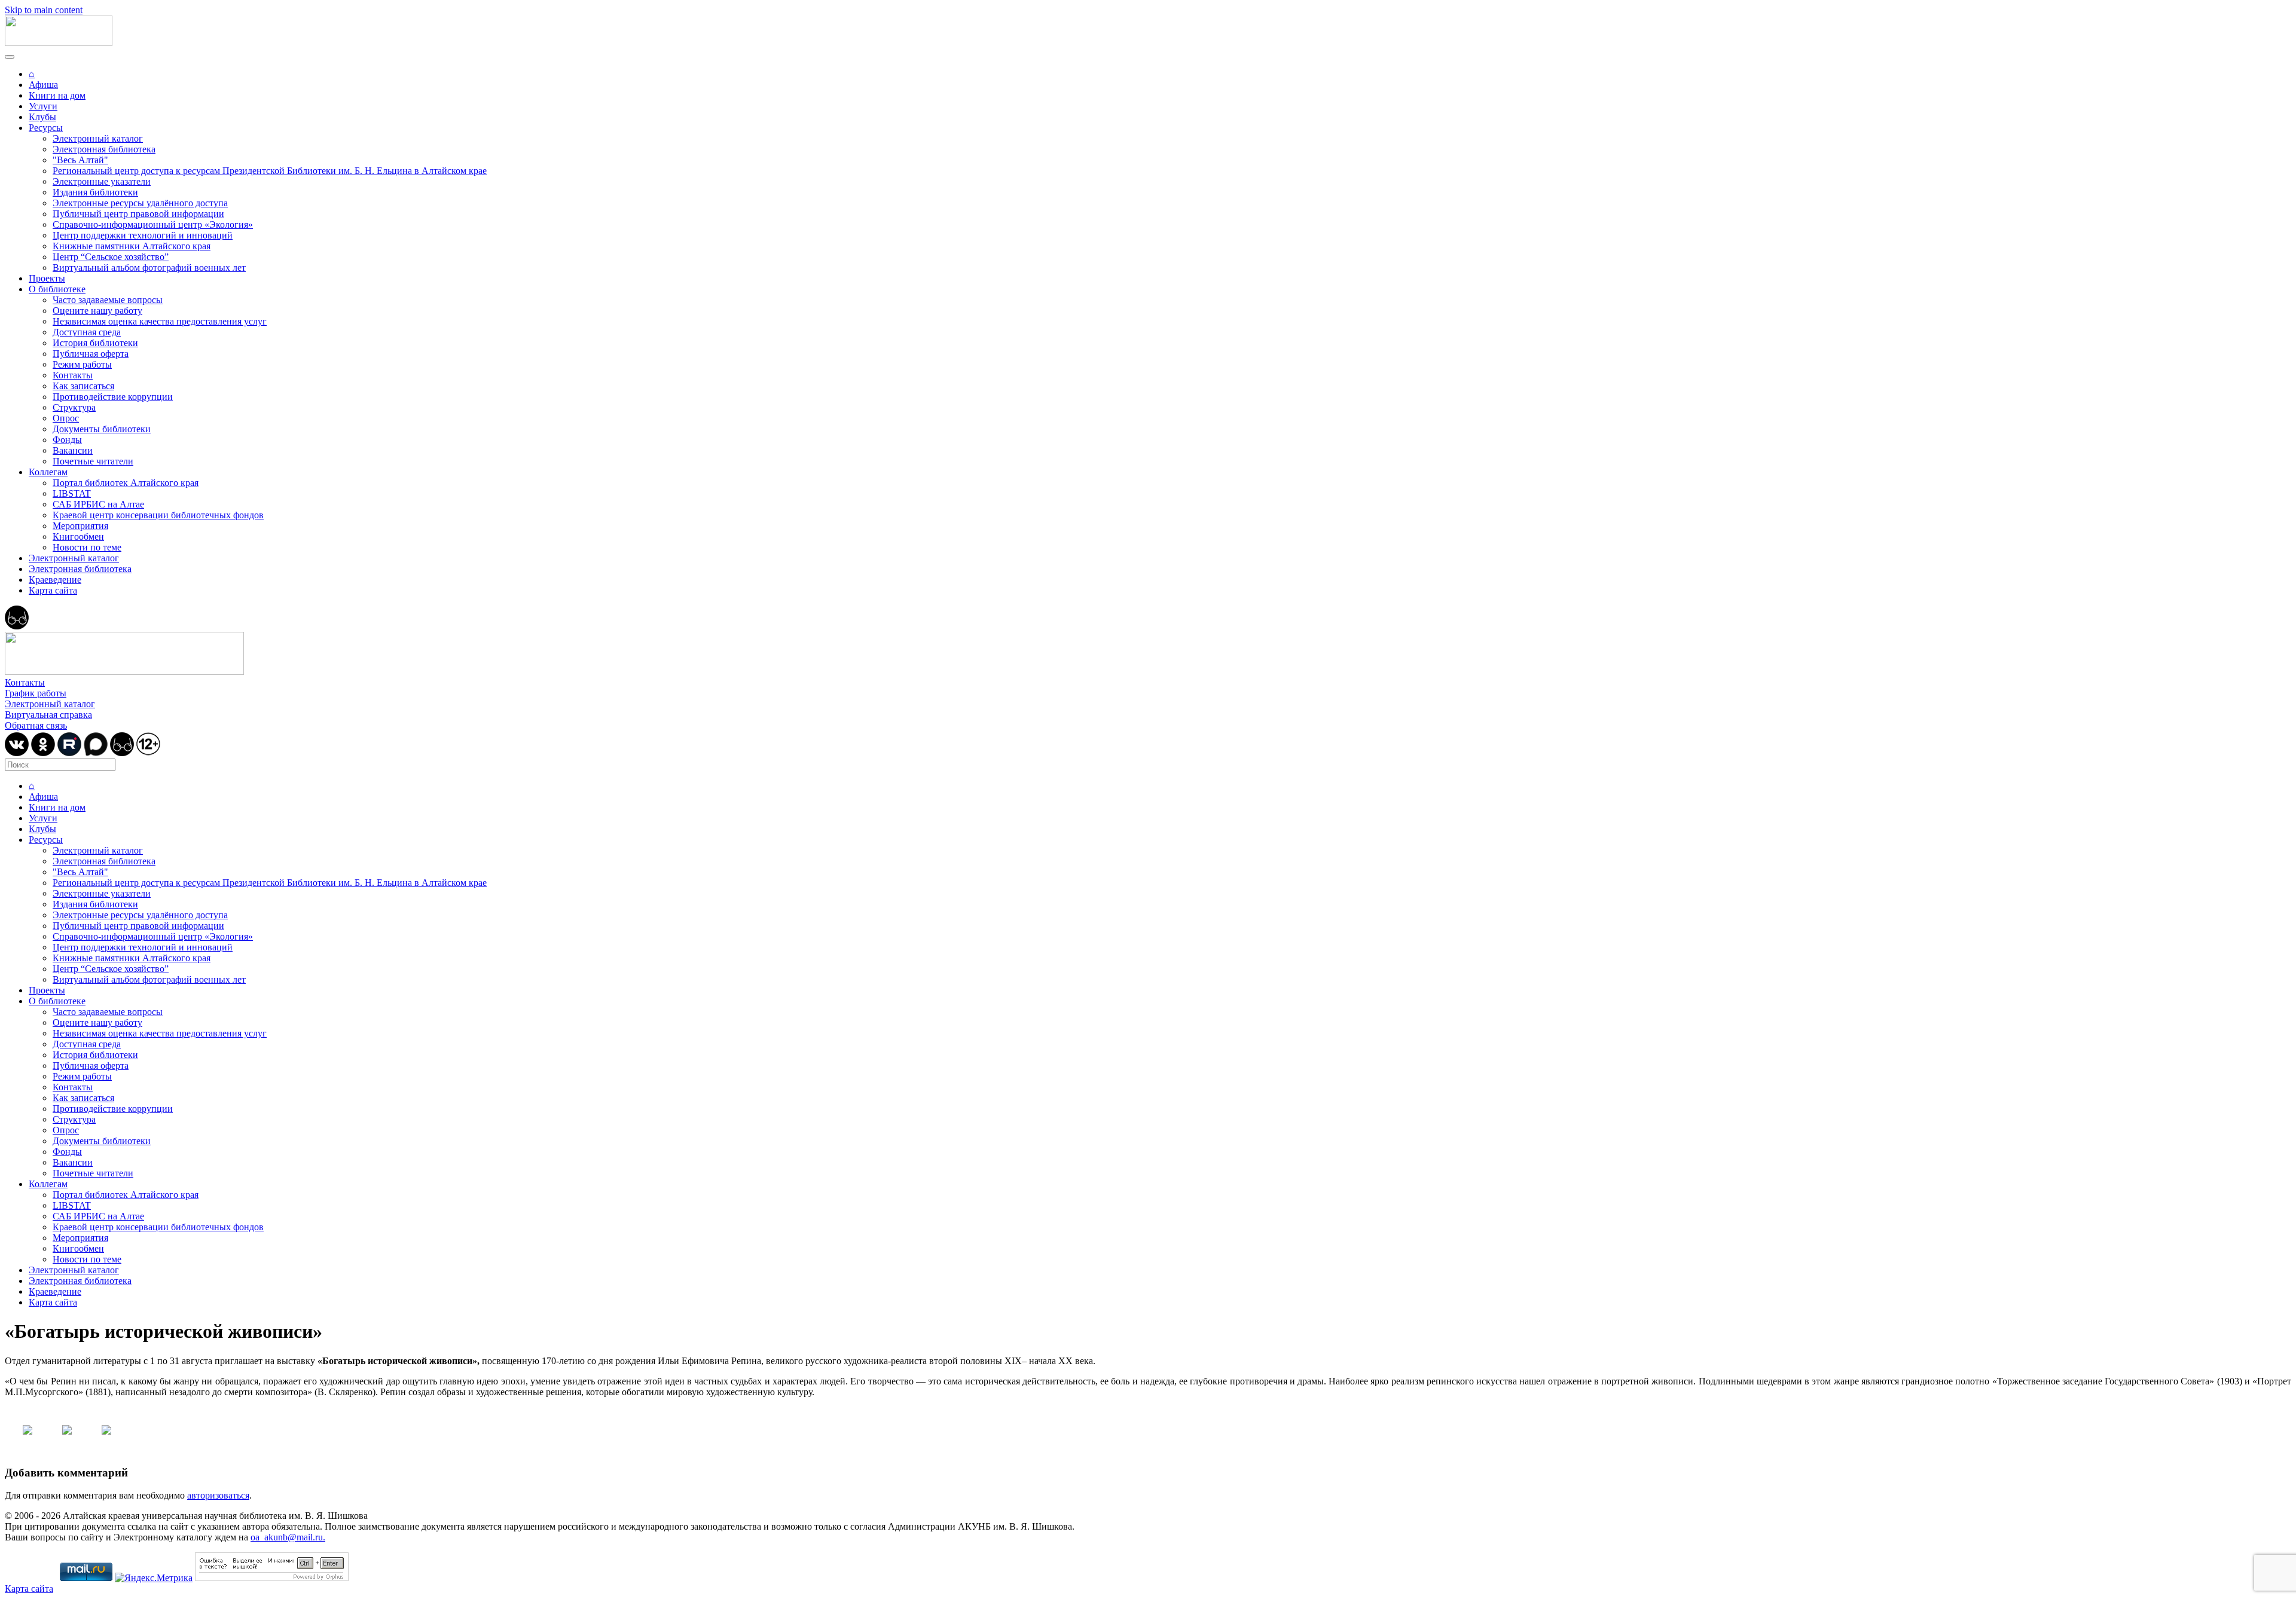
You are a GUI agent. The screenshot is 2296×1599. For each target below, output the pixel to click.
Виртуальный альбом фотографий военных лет (149, 267)
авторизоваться (218, 1495)
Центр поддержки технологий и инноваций (143, 235)
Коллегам (48, 472)
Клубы (42, 117)
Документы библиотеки (102, 429)
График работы (36, 693)
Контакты (73, 375)
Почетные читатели (93, 461)
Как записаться (83, 386)
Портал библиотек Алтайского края (126, 483)
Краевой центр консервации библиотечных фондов (158, 515)
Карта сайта (53, 590)
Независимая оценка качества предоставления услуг (160, 321)
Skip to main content (44, 10)
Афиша (43, 85)
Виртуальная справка (48, 715)
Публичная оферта (91, 354)
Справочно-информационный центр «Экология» (153, 224)
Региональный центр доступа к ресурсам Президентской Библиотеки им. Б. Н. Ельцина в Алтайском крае (270, 171)
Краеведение (55, 580)
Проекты (47, 278)
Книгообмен (78, 536)
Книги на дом (57, 95)
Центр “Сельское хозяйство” (111, 257)
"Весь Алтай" (80, 160)
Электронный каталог (98, 138)
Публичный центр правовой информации (138, 214)
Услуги (43, 106)
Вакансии (73, 450)
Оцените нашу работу (97, 311)
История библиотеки (95, 343)
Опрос (66, 418)
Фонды (67, 440)
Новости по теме (87, 547)
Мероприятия (80, 526)
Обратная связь (36, 725)
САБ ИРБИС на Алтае (98, 504)
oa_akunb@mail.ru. (288, 1537)
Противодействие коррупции (113, 397)
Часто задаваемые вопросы (108, 300)
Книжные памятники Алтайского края (132, 246)
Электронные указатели (102, 181)
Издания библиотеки (95, 192)
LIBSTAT (72, 493)
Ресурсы (46, 128)
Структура (74, 407)
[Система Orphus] (272, 1578)
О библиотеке (57, 289)
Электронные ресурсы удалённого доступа (140, 203)
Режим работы (82, 364)
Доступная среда (87, 332)
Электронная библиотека (104, 149)
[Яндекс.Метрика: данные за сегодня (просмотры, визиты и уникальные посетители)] (154, 1578)
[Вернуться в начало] (59, 43)
